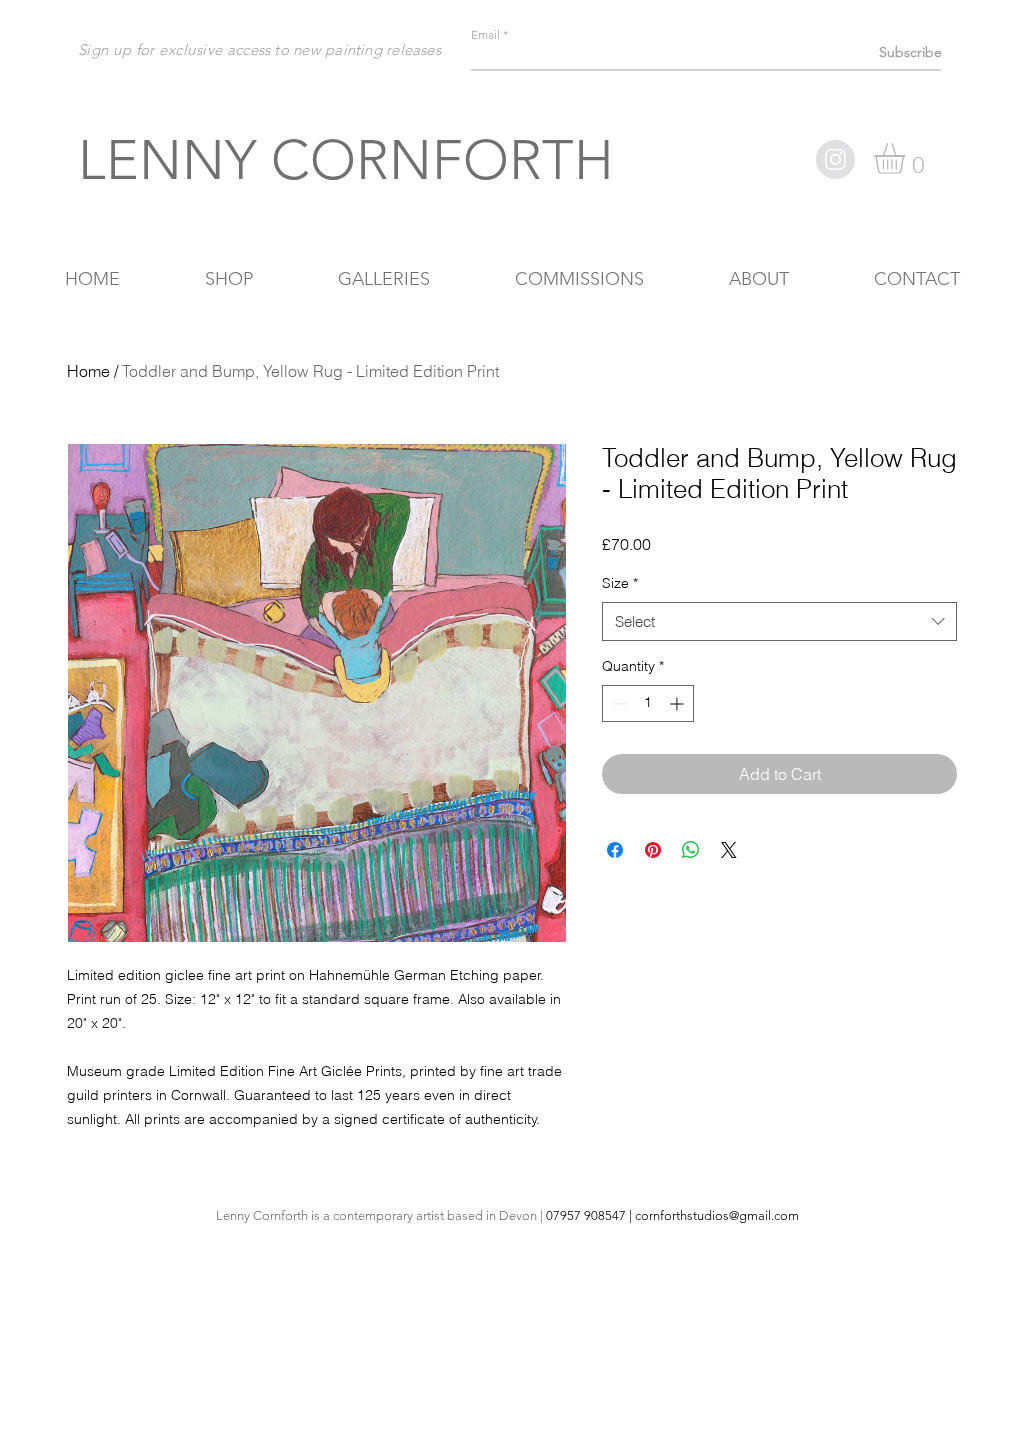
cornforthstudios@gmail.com (717, 1215)
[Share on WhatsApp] (691, 850)
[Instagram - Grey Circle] (835, 159)
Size (620, 583)
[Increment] (678, 703)
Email (485, 35)
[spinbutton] (648, 703)
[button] (907, 158)
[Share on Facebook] (615, 850)
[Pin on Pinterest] (653, 850)
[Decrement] (617, 703)
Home (88, 371)
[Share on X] (729, 850)
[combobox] (779, 621)
